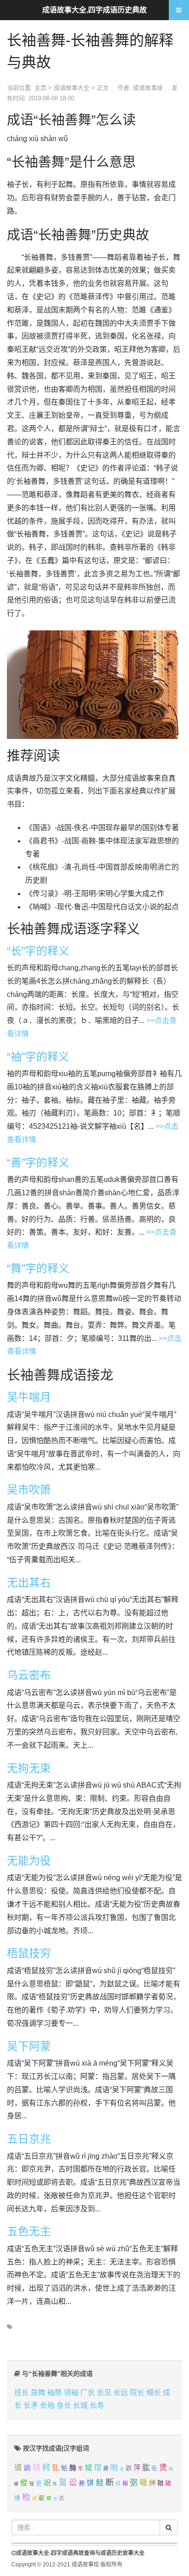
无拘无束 (29, 1768)
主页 (40, 88)
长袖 (47, 2405)
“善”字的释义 (38, 1162)
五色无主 (29, 2231)
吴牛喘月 (29, 1397)
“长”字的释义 (38, 951)
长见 (104, 2393)
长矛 (31, 2405)
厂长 (88, 2393)
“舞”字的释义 (38, 1268)
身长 (64, 2405)
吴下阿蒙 (29, 2046)
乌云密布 (29, 1675)
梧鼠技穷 (29, 1953)
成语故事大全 (72, 88)
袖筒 (55, 2393)
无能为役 (29, 1861)
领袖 (71, 2393)
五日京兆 (29, 2139)
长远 (121, 2393)
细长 (154, 2393)
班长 (22, 2393)
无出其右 (29, 1583)
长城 (80, 2405)
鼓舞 (38, 2393)
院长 (137, 2393)
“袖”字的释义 (38, 1057)
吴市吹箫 (29, 1490)
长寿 (97, 2405)
